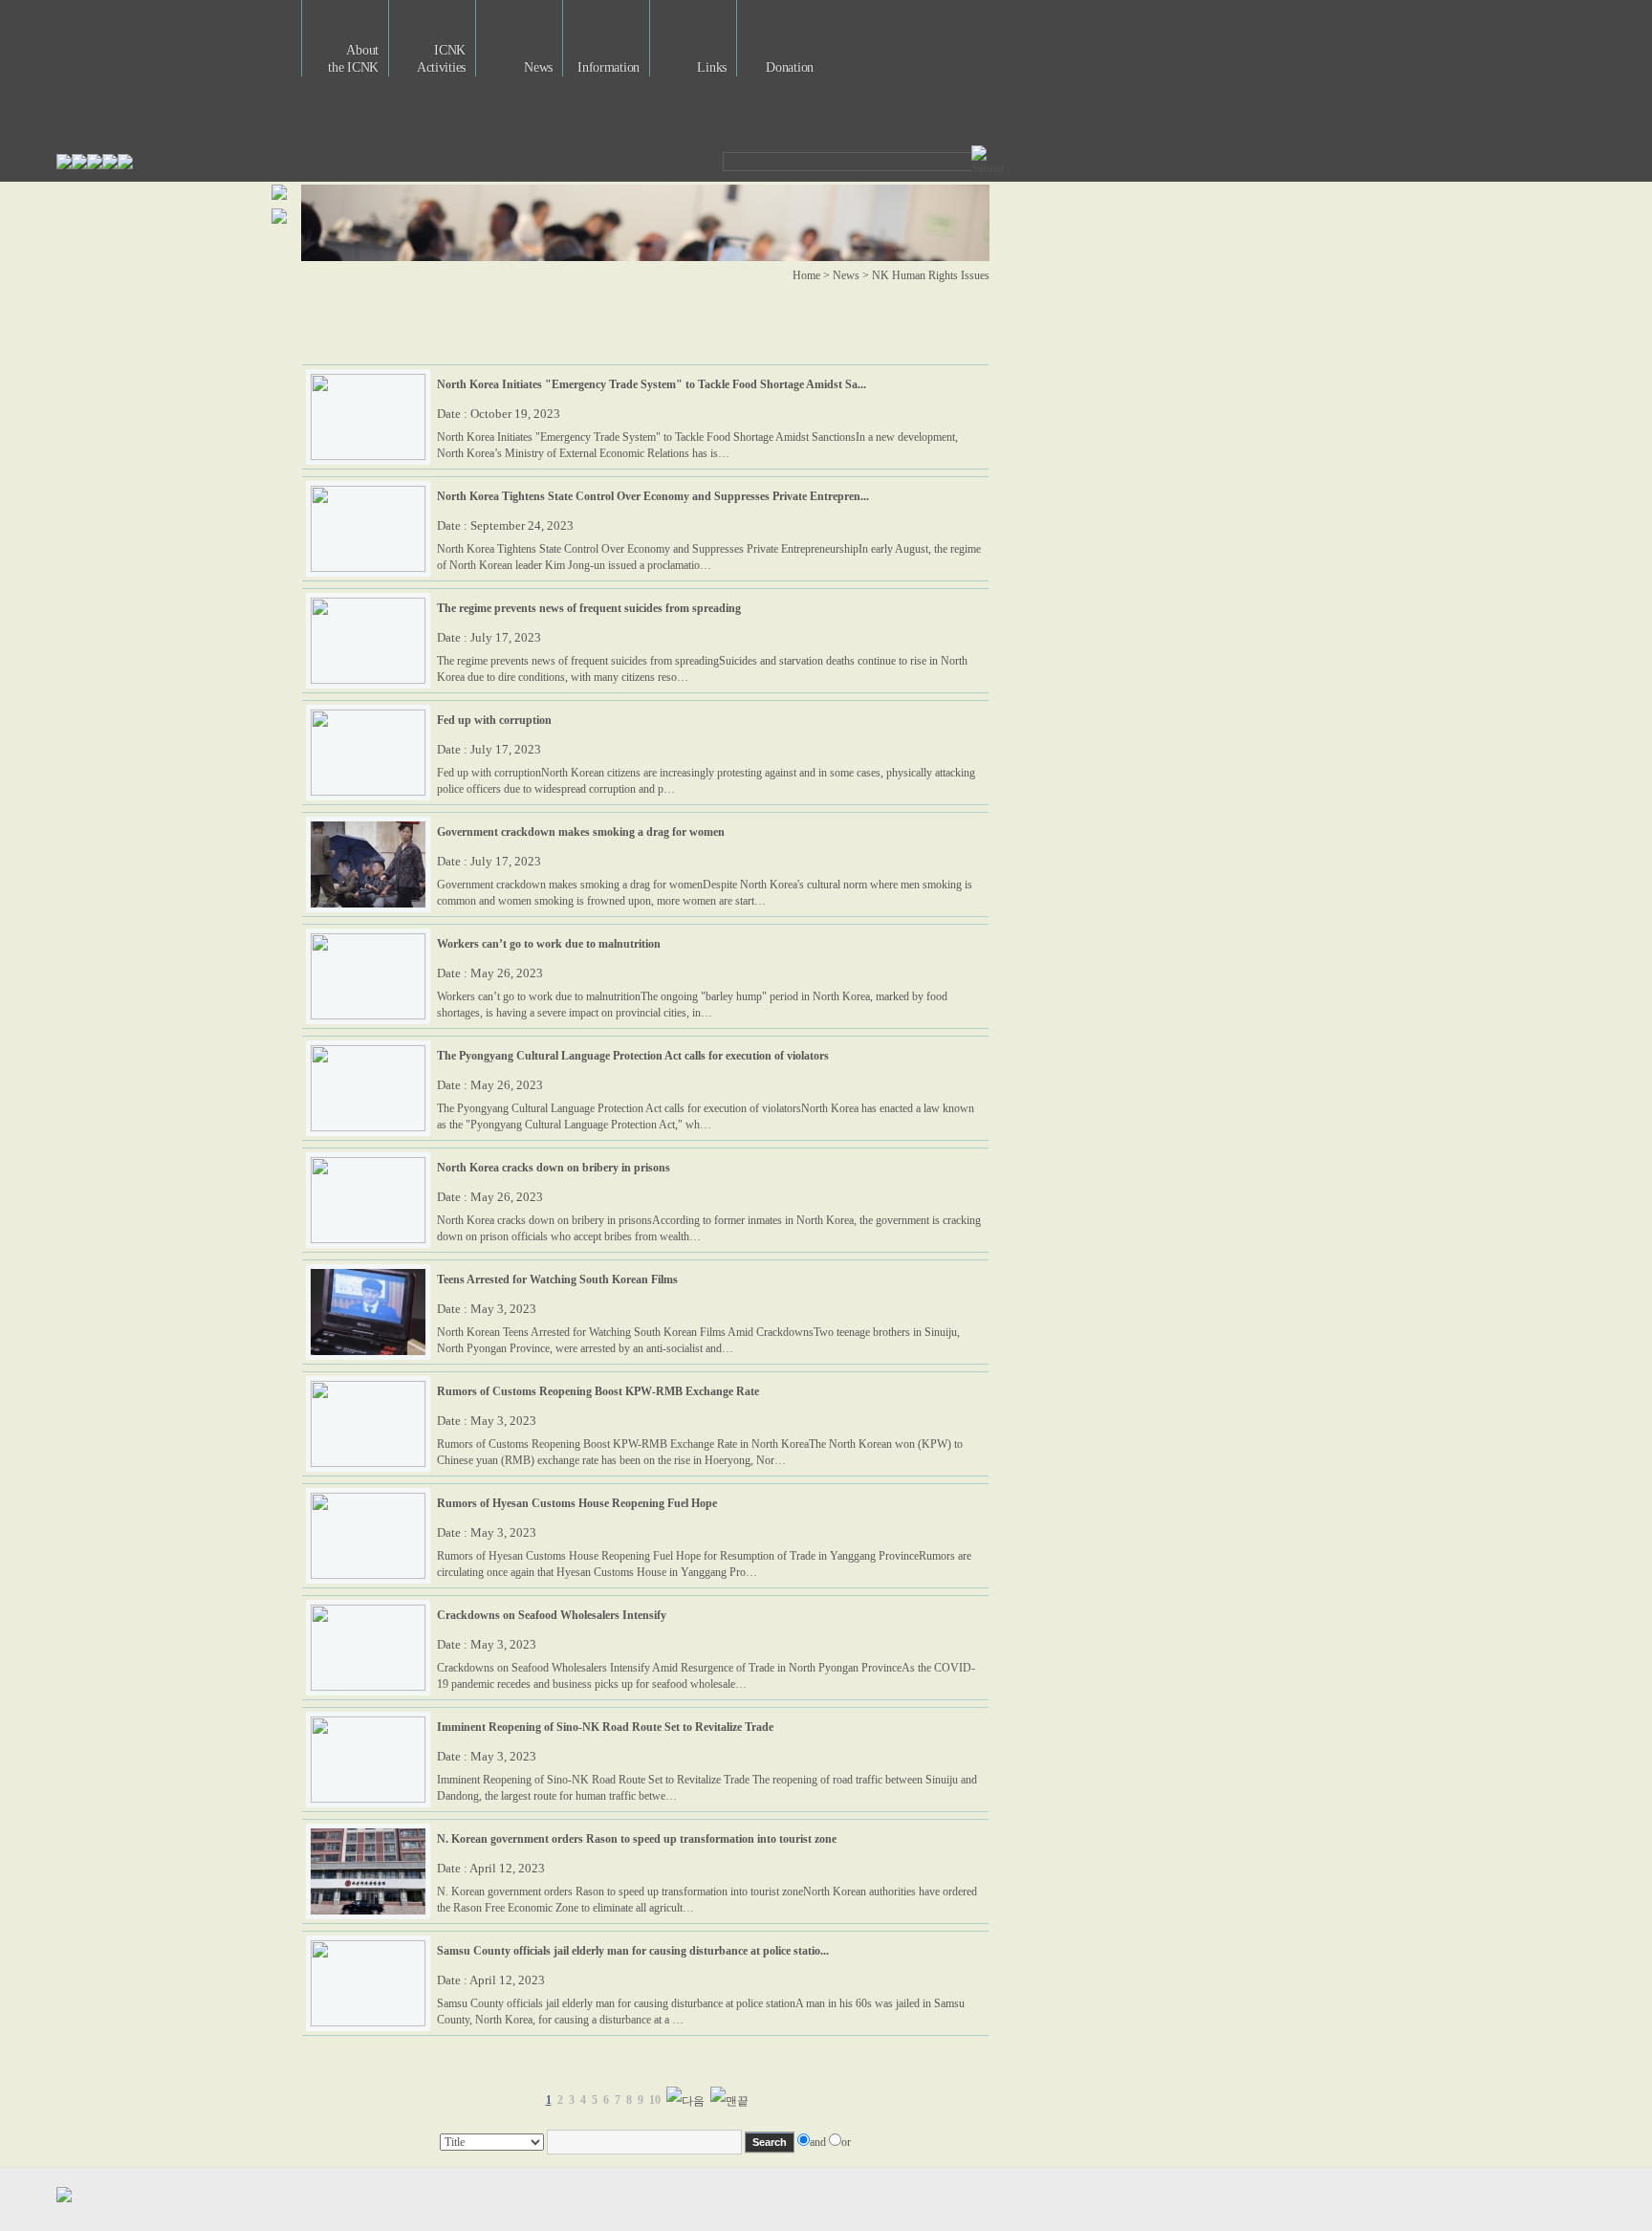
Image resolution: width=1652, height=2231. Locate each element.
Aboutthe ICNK (353, 59)
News (538, 67)
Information (609, 67)
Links (712, 67)
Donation (790, 67)
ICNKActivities (441, 59)
